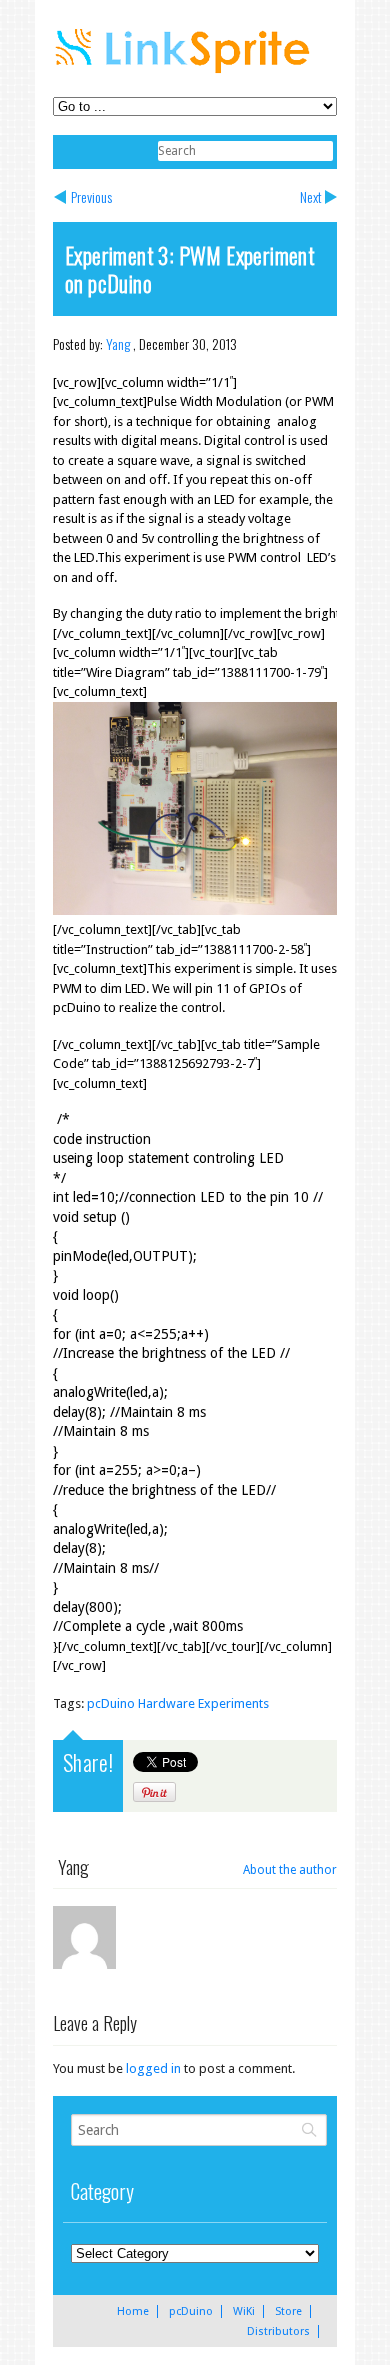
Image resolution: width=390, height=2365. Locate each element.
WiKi (244, 2311)
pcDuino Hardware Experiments (178, 1703)
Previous (91, 196)
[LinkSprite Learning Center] (185, 75)
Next (311, 196)
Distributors (278, 2331)
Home (133, 2311)
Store (288, 2311)
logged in (153, 2068)
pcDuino (191, 2311)
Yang (118, 343)
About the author (290, 1870)
